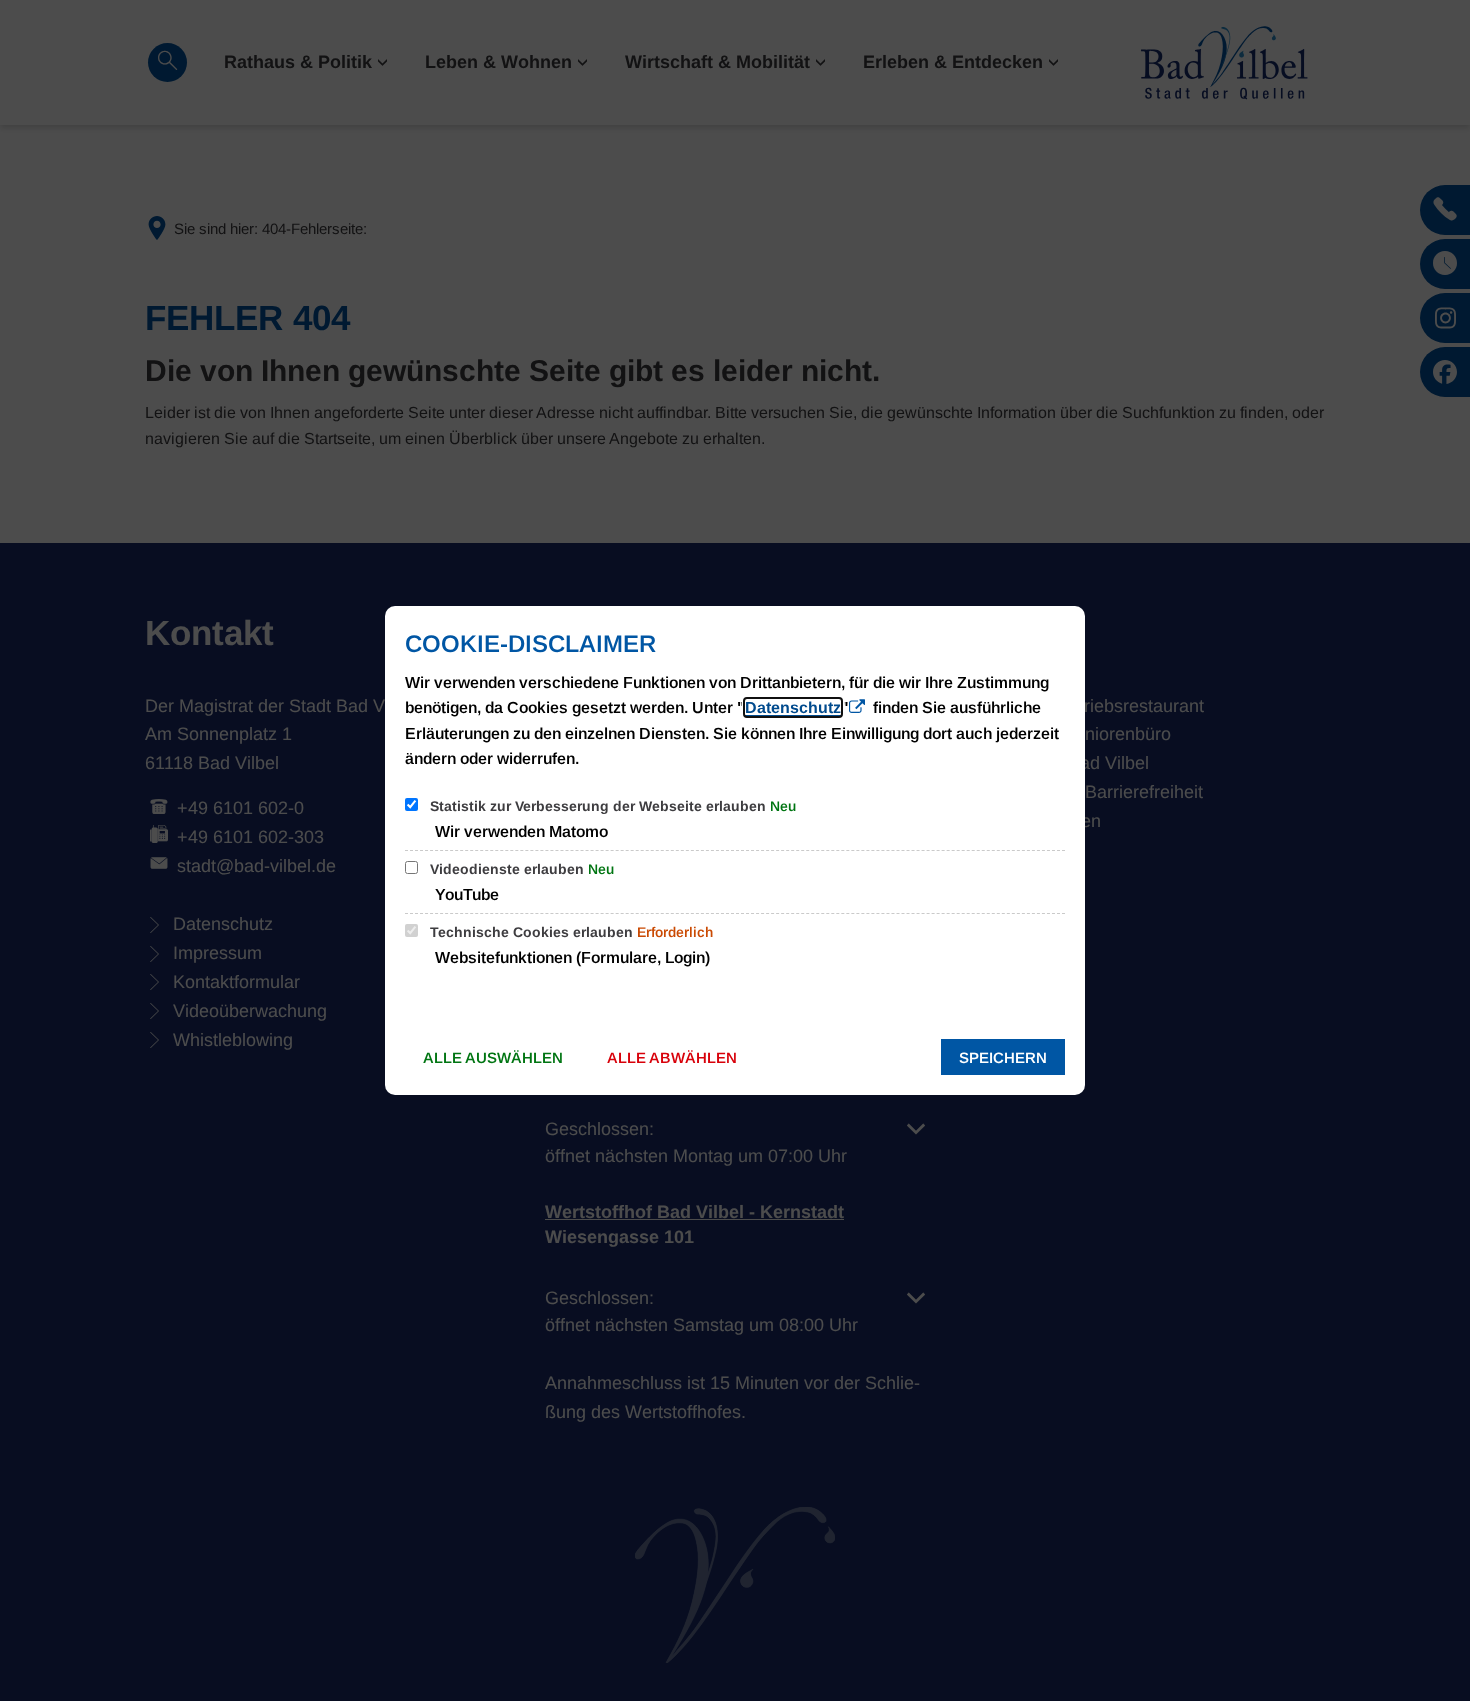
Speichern (1003, 1057)
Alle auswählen (493, 1057)
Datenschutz (793, 707)
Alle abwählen (672, 1057)
